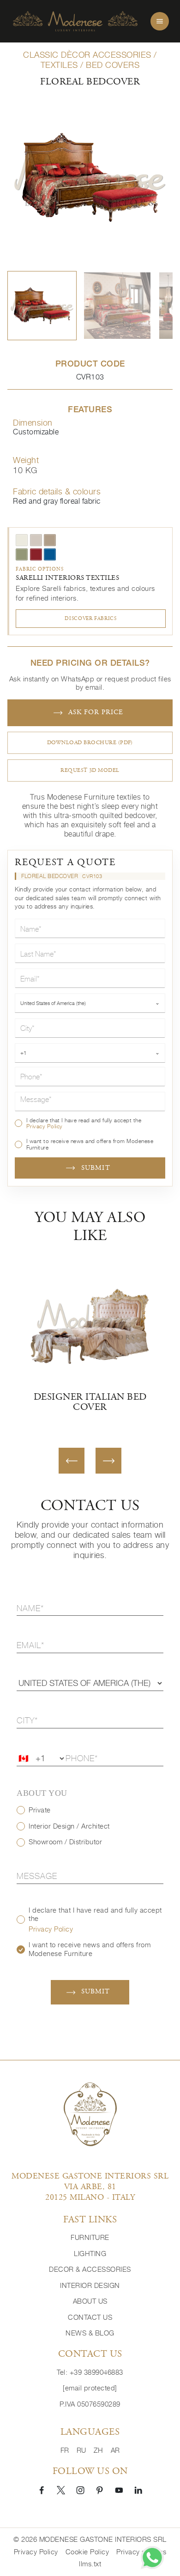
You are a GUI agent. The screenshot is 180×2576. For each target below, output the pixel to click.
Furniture (90, 2237)
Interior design (90, 2285)
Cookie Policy (87, 2552)
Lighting (90, 2254)
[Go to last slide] (72, 1461)
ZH (99, 2450)
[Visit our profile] (42, 2490)
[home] (75, 21)
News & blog (90, 2333)
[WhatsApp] (152, 2558)
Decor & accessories (90, 2269)
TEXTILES (59, 65)
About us (90, 2301)
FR (65, 2450)
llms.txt (90, 2564)
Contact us (90, 2317)
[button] (42, 306)
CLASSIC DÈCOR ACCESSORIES (87, 55)
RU (81, 2450)
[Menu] (160, 21)
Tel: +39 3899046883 (90, 2372)
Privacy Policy (45, 1126)
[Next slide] (108, 1461)
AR (115, 2450)
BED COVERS (113, 65)
